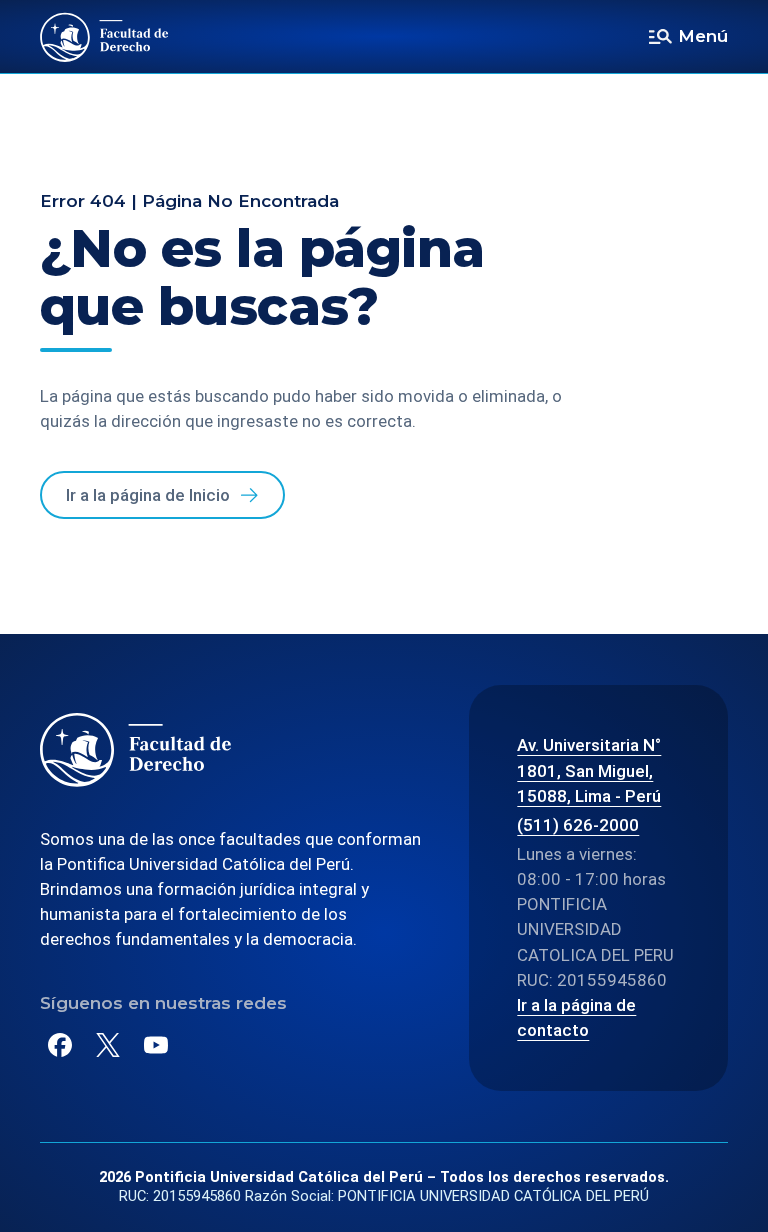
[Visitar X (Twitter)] (108, 1045)
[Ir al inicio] (105, 37)
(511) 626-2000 (578, 825)
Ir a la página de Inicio (148, 495)
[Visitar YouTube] (156, 1045)
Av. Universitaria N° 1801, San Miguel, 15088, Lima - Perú (589, 770)
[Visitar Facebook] (60, 1045)
